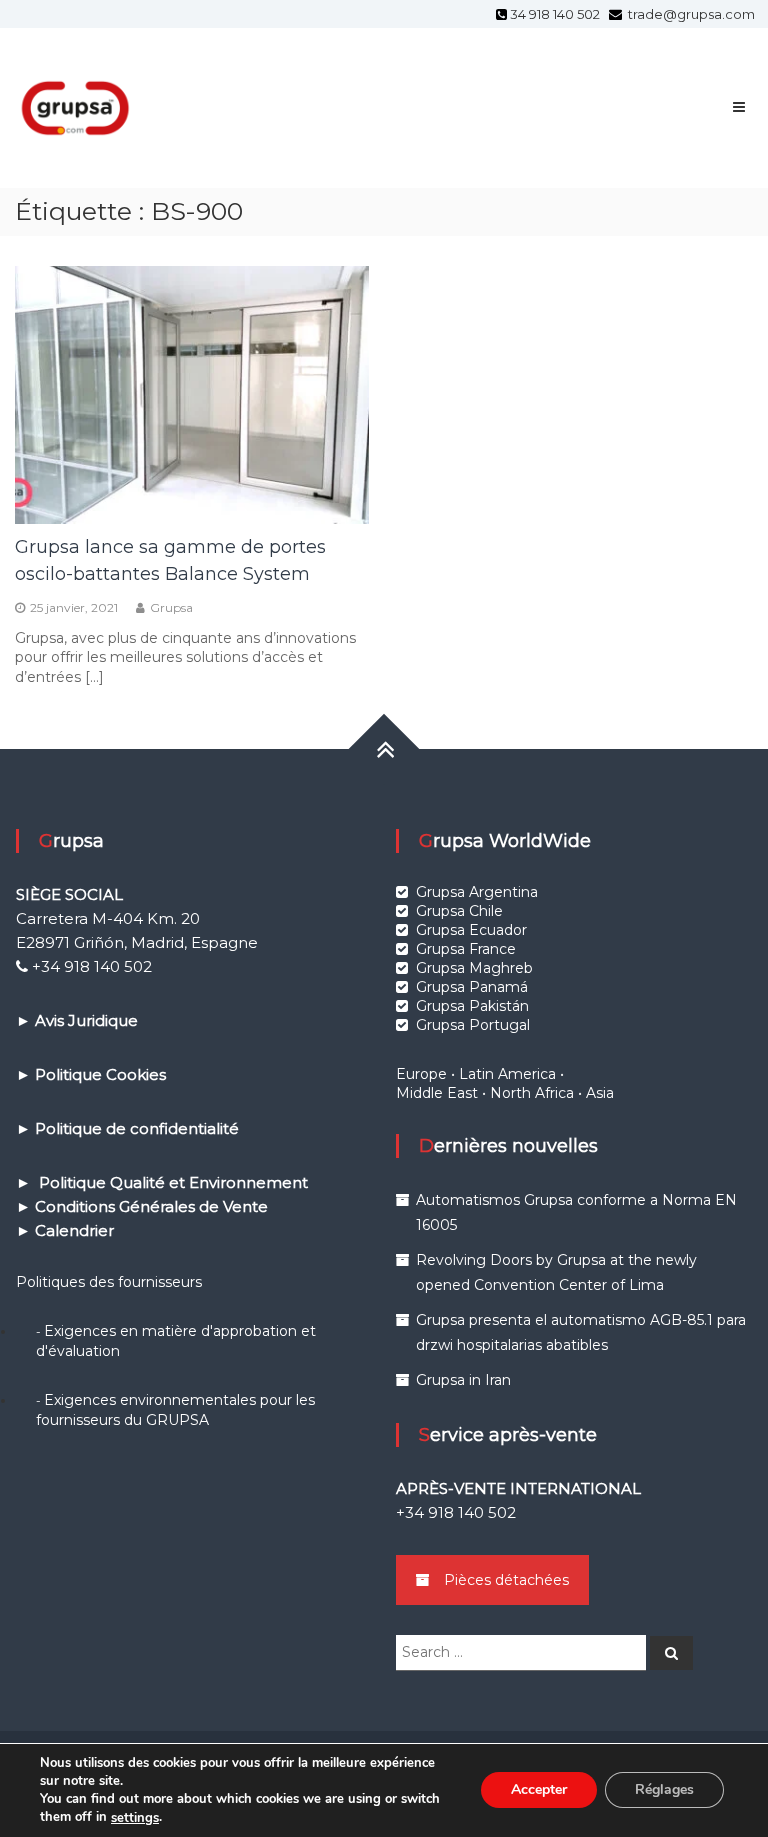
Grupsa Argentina (477, 892)
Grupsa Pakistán (472, 1006)
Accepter (539, 1790)
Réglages (664, 1790)
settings (135, 1818)
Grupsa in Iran (463, 1380)
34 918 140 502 (558, 14)
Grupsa (171, 607)
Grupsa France (466, 949)
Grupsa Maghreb (474, 968)
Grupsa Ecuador (471, 930)
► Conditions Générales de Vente (142, 1206)
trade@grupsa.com (690, 14)
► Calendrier (65, 1230)
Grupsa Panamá (472, 987)
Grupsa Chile (459, 911)
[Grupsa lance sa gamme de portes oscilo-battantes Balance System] (192, 393)
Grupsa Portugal (473, 1025)
